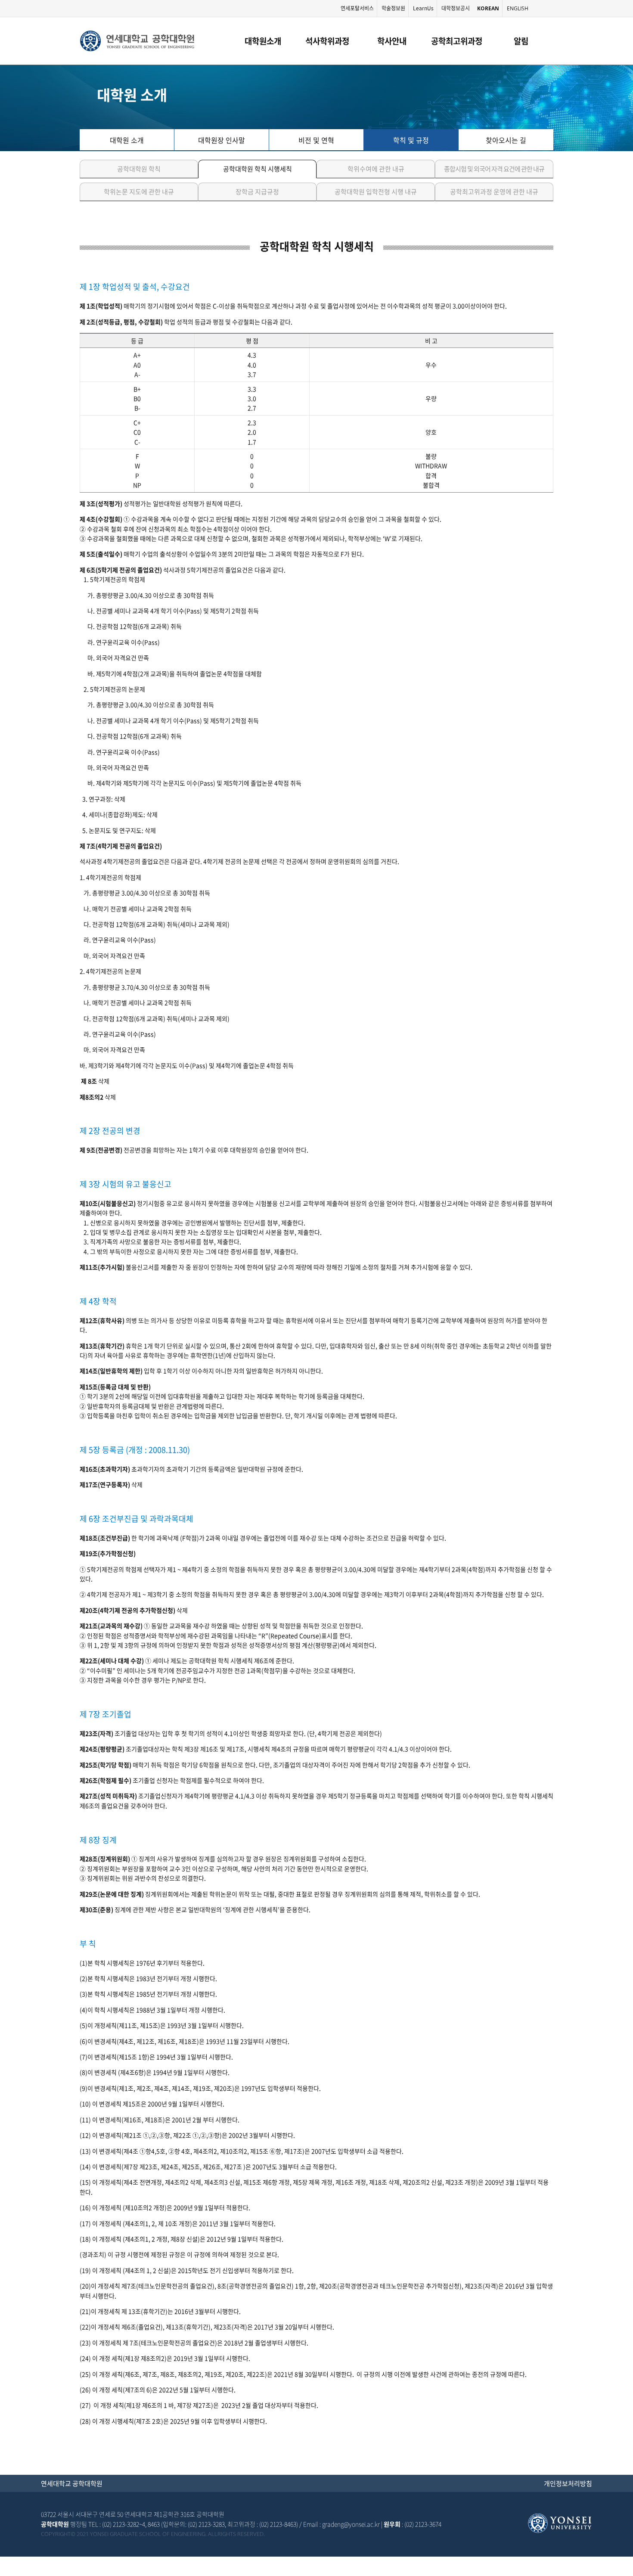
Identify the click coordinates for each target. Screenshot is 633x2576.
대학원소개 (263, 41)
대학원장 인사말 (222, 140)
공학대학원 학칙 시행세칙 (258, 169)
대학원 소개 (127, 140)
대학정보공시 (456, 8)
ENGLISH (518, 8)
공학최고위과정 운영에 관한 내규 (494, 192)
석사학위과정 (327, 41)
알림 (521, 41)
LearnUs (423, 8)
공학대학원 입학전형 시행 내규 (376, 192)
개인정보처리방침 (568, 2483)
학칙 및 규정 (411, 140)
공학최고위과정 (457, 41)
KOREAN (488, 8)
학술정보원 (393, 8)
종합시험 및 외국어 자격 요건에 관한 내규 (494, 169)
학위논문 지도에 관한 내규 (139, 192)
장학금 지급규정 (257, 192)
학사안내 (392, 41)
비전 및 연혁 (316, 140)
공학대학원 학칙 (139, 169)
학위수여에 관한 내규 (376, 169)
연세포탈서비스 (357, 8)
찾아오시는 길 (506, 140)
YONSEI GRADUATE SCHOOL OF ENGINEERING (137, 41)
